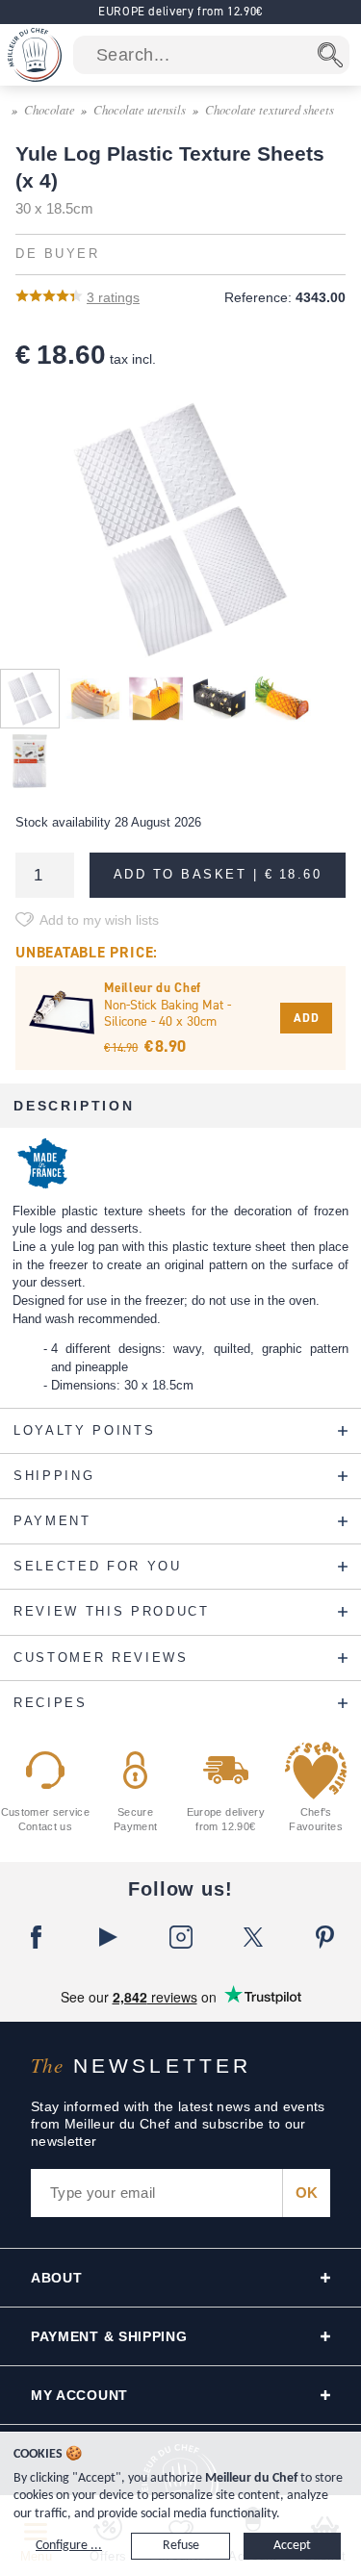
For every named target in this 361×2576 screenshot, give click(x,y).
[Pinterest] (325, 1937)
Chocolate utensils (140, 109)
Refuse (181, 2546)
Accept (292, 2546)
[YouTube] (108, 1937)
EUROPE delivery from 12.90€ (180, 11)
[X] (253, 1937)
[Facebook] (36, 1937)
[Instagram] (180, 1937)
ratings (113, 297)
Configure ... (69, 2546)
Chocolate (50, 109)
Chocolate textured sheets (270, 109)
